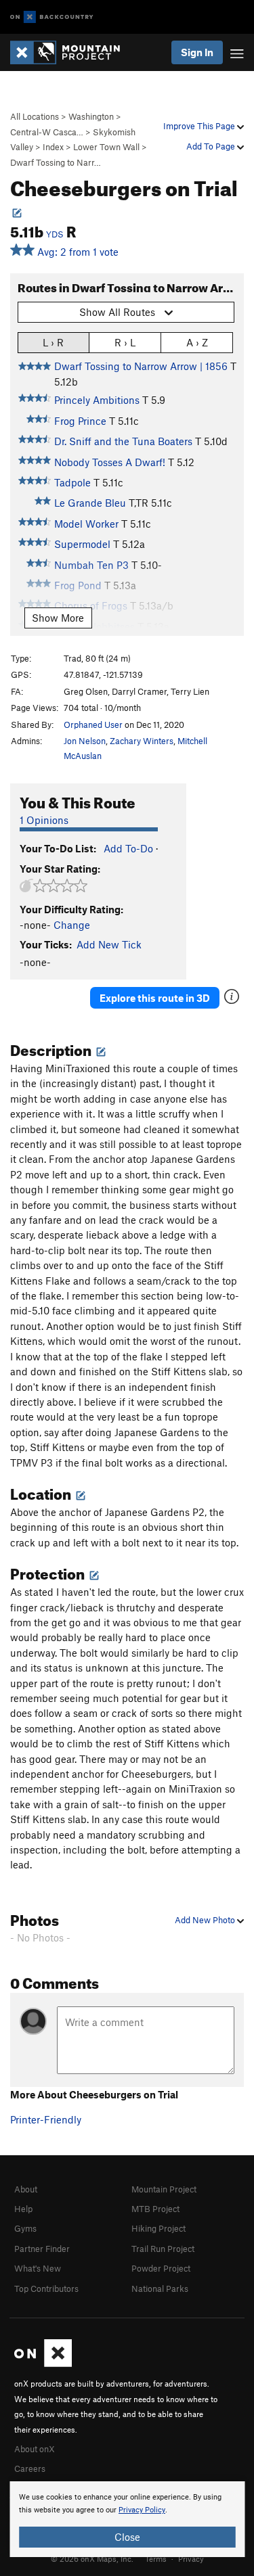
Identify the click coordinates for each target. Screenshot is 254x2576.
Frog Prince (80, 421)
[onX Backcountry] (52, 17)
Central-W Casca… (47, 132)
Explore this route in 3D (155, 998)
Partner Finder (42, 2249)
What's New (38, 2268)
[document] (127, 2519)
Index (53, 147)
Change (72, 925)
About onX (35, 2449)
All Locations (35, 116)
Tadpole (72, 482)
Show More (58, 618)
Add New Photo (206, 1920)
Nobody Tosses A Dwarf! (110, 462)
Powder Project (161, 2268)
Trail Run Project (163, 2249)
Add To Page (212, 146)
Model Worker (86, 524)
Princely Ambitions (97, 400)
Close (127, 2537)
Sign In (197, 52)
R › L (125, 342)
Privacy (191, 2558)
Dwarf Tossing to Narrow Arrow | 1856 (141, 366)
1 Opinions (44, 820)
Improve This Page (200, 126)
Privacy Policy (142, 2510)
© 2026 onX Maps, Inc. (92, 2558)
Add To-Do (128, 848)
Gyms (25, 2228)
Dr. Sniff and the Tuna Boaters (123, 441)
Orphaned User (93, 724)
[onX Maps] (43, 2364)
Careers (30, 2468)
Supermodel (82, 544)
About (26, 2189)
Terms (156, 2558)
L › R (53, 342)
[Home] (72, 52)
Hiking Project (158, 2228)
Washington (91, 116)
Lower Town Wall (106, 147)
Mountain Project (164, 2189)
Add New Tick (109, 944)
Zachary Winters (142, 741)
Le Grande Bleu (90, 503)
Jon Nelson (85, 741)
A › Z (197, 342)
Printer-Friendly (46, 2119)
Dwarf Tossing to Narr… (56, 162)
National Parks (160, 2288)
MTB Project (155, 2209)
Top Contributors (46, 2288)
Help (23, 2209)
